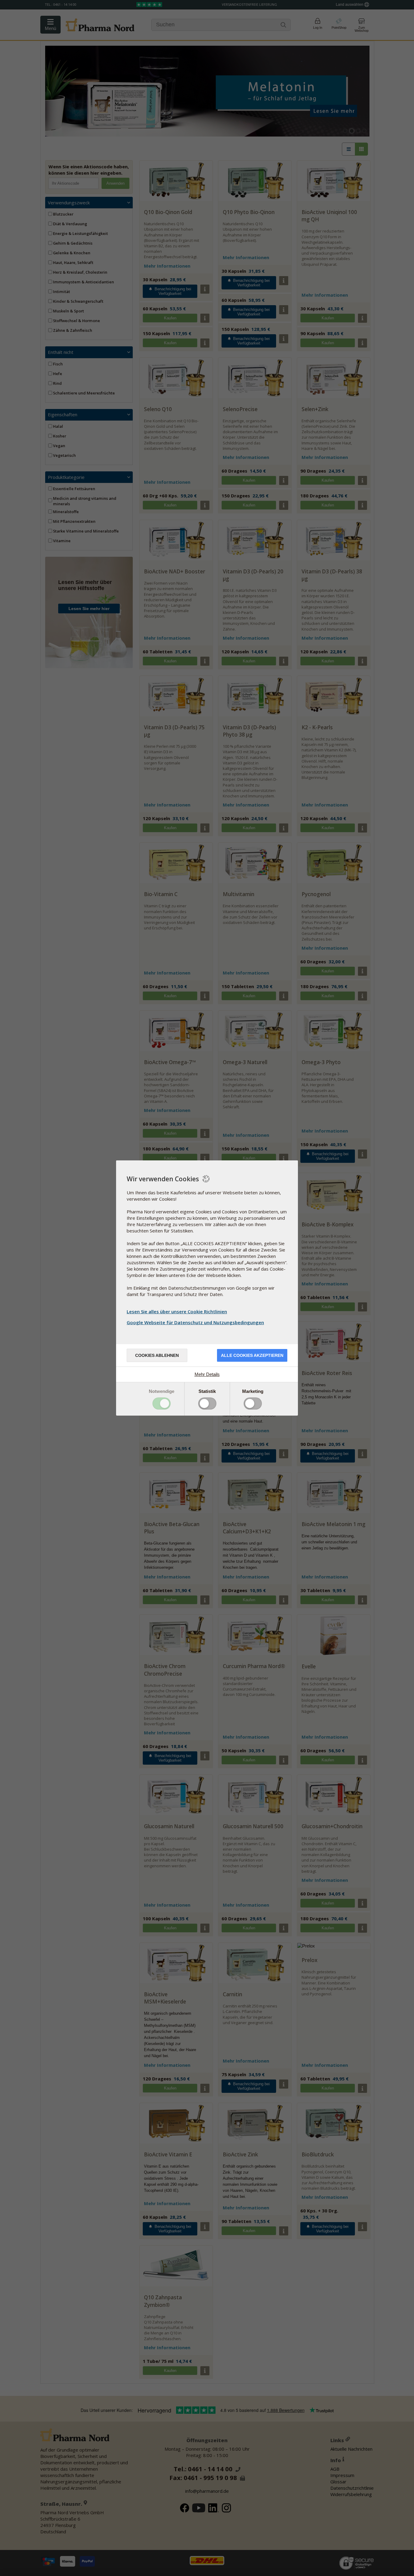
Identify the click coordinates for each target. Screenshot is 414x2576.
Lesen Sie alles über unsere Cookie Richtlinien (177, 1311)
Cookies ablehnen (157, 1355)
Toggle (162, 1403)
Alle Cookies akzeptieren (252, 1355)
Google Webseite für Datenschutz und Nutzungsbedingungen (195, 1322)
